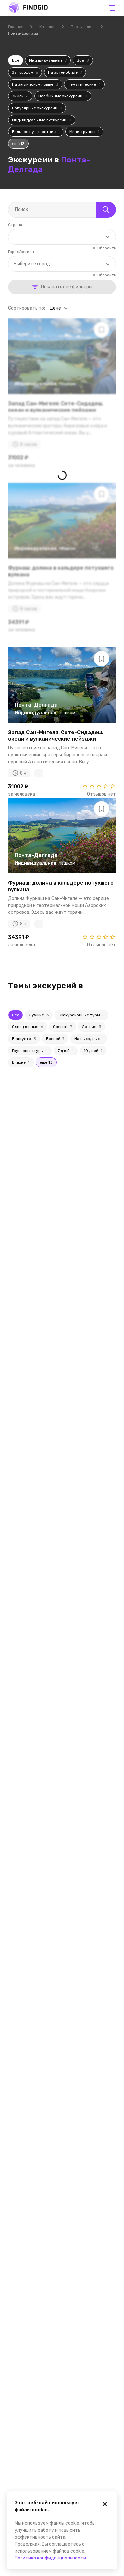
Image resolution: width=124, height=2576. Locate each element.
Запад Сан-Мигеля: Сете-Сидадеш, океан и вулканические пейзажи (56, 735)
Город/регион (21, 252)
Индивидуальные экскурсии (42, 120)
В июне (21, 1062)
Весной (55, 1039)
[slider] (99, 786)
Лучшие (39, 1015)
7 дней (66, 1051)
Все (16, 60)
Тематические (84, 84)
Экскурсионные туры (82, 1015)
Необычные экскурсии (63, 96)
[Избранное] (102, 659)
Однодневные (27, 1027)
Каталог (47, 27)
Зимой (20, 96)
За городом (25, 72)
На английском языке (35, 84)
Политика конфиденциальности (50, 2558)
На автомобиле (65, 72)
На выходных (89, 1039)
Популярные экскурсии (37, 108)
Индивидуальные (48, 60)
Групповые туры (30, 1051)
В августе (24, 1039)
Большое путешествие (36, 132)
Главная (16, 27)
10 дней (93, 1051)
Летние (92, 1027)
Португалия (82, 27)
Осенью (62, 1027)
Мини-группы (84, 132)
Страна (15, 225)
